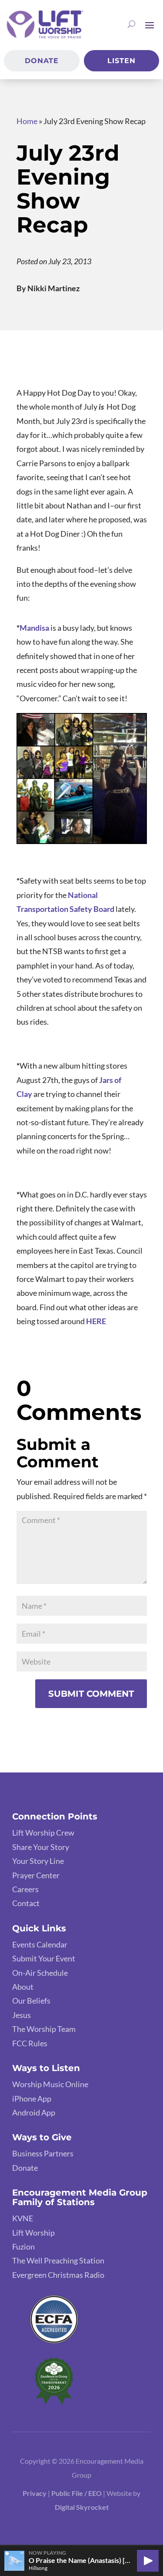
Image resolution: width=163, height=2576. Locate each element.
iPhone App (32, 2098)
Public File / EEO (77, 2493)
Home (27, 121)
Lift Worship (33, 2233)
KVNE (23, 2218)
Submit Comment (91, 1694)
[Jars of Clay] (98, 1080)
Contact (26, 1903)
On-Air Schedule (40, 1973)
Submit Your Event (44, 1958)
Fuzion (23, 2246)
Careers (25, 1889)
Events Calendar (40, 1944)
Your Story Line (38, 1861)
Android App (34, 2112)
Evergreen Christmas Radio (58, 2275)
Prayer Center (36, 1875)
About (23, 1987)
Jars (106, 1080)
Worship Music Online (50, 2084)
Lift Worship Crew (43, 1833)
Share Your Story (41, 1847)
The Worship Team (44, 2029)
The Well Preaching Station (58, 2260)
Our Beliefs (31, 2001)
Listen (121, 61)
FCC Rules (30, 2043)
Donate (42, 61)
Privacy (35, 2493)
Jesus (22, 2015)
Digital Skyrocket (82, 2507)
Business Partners (43, 2153)
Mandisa (34, 628)
